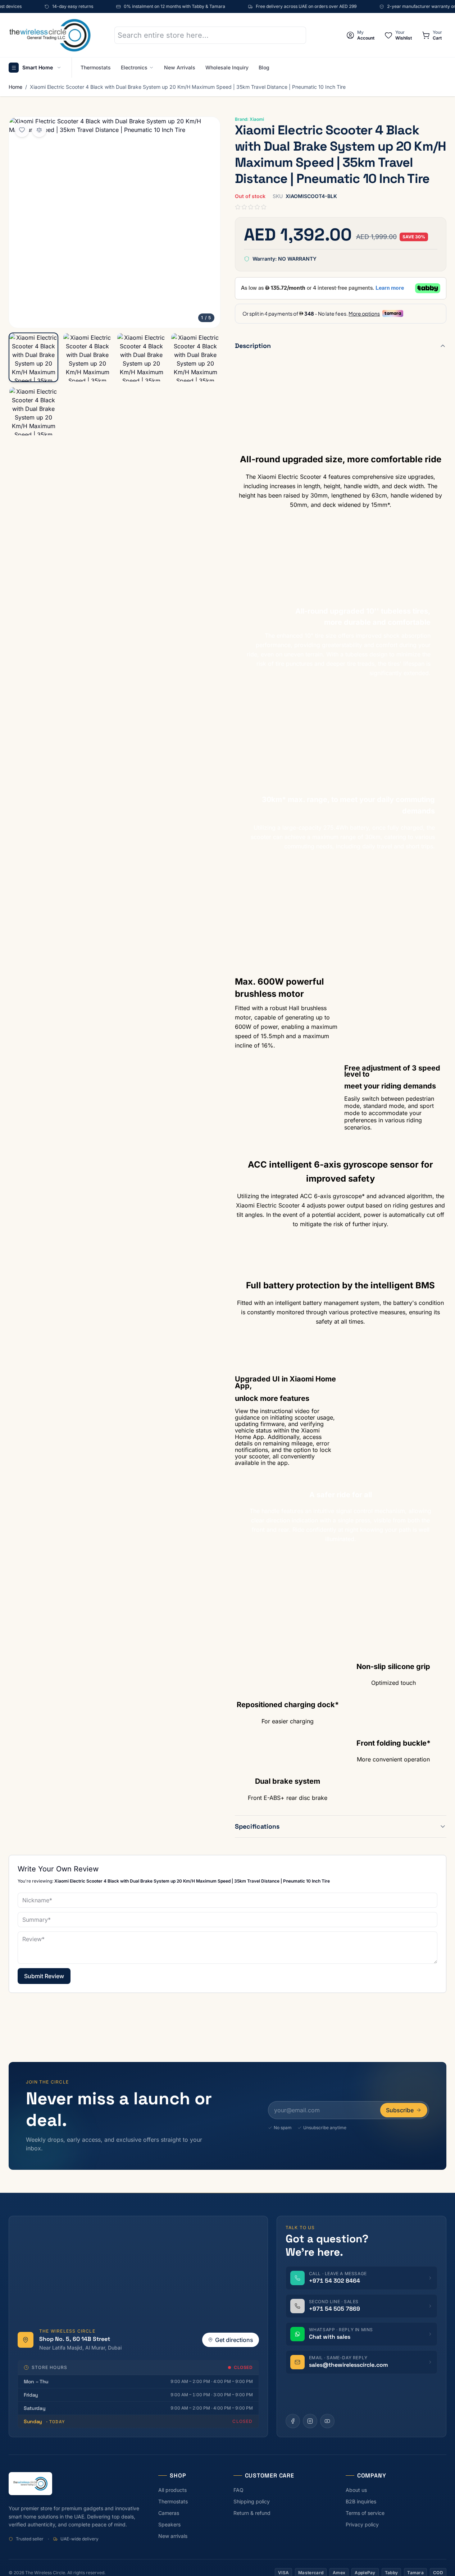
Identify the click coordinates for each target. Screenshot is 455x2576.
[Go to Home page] (50, 35)
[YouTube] (327, 2421)
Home (15, 87)
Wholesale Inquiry (227, 67)
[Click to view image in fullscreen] (115, 222)
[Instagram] (310, 2421)
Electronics (134, 67)
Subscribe (400, 2110)
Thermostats (96, 67)
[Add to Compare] (39, 130)
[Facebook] (293, 2421)
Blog (264, 67)
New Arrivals (180, 67)
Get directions (234, 2340)
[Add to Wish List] (22, 130)
